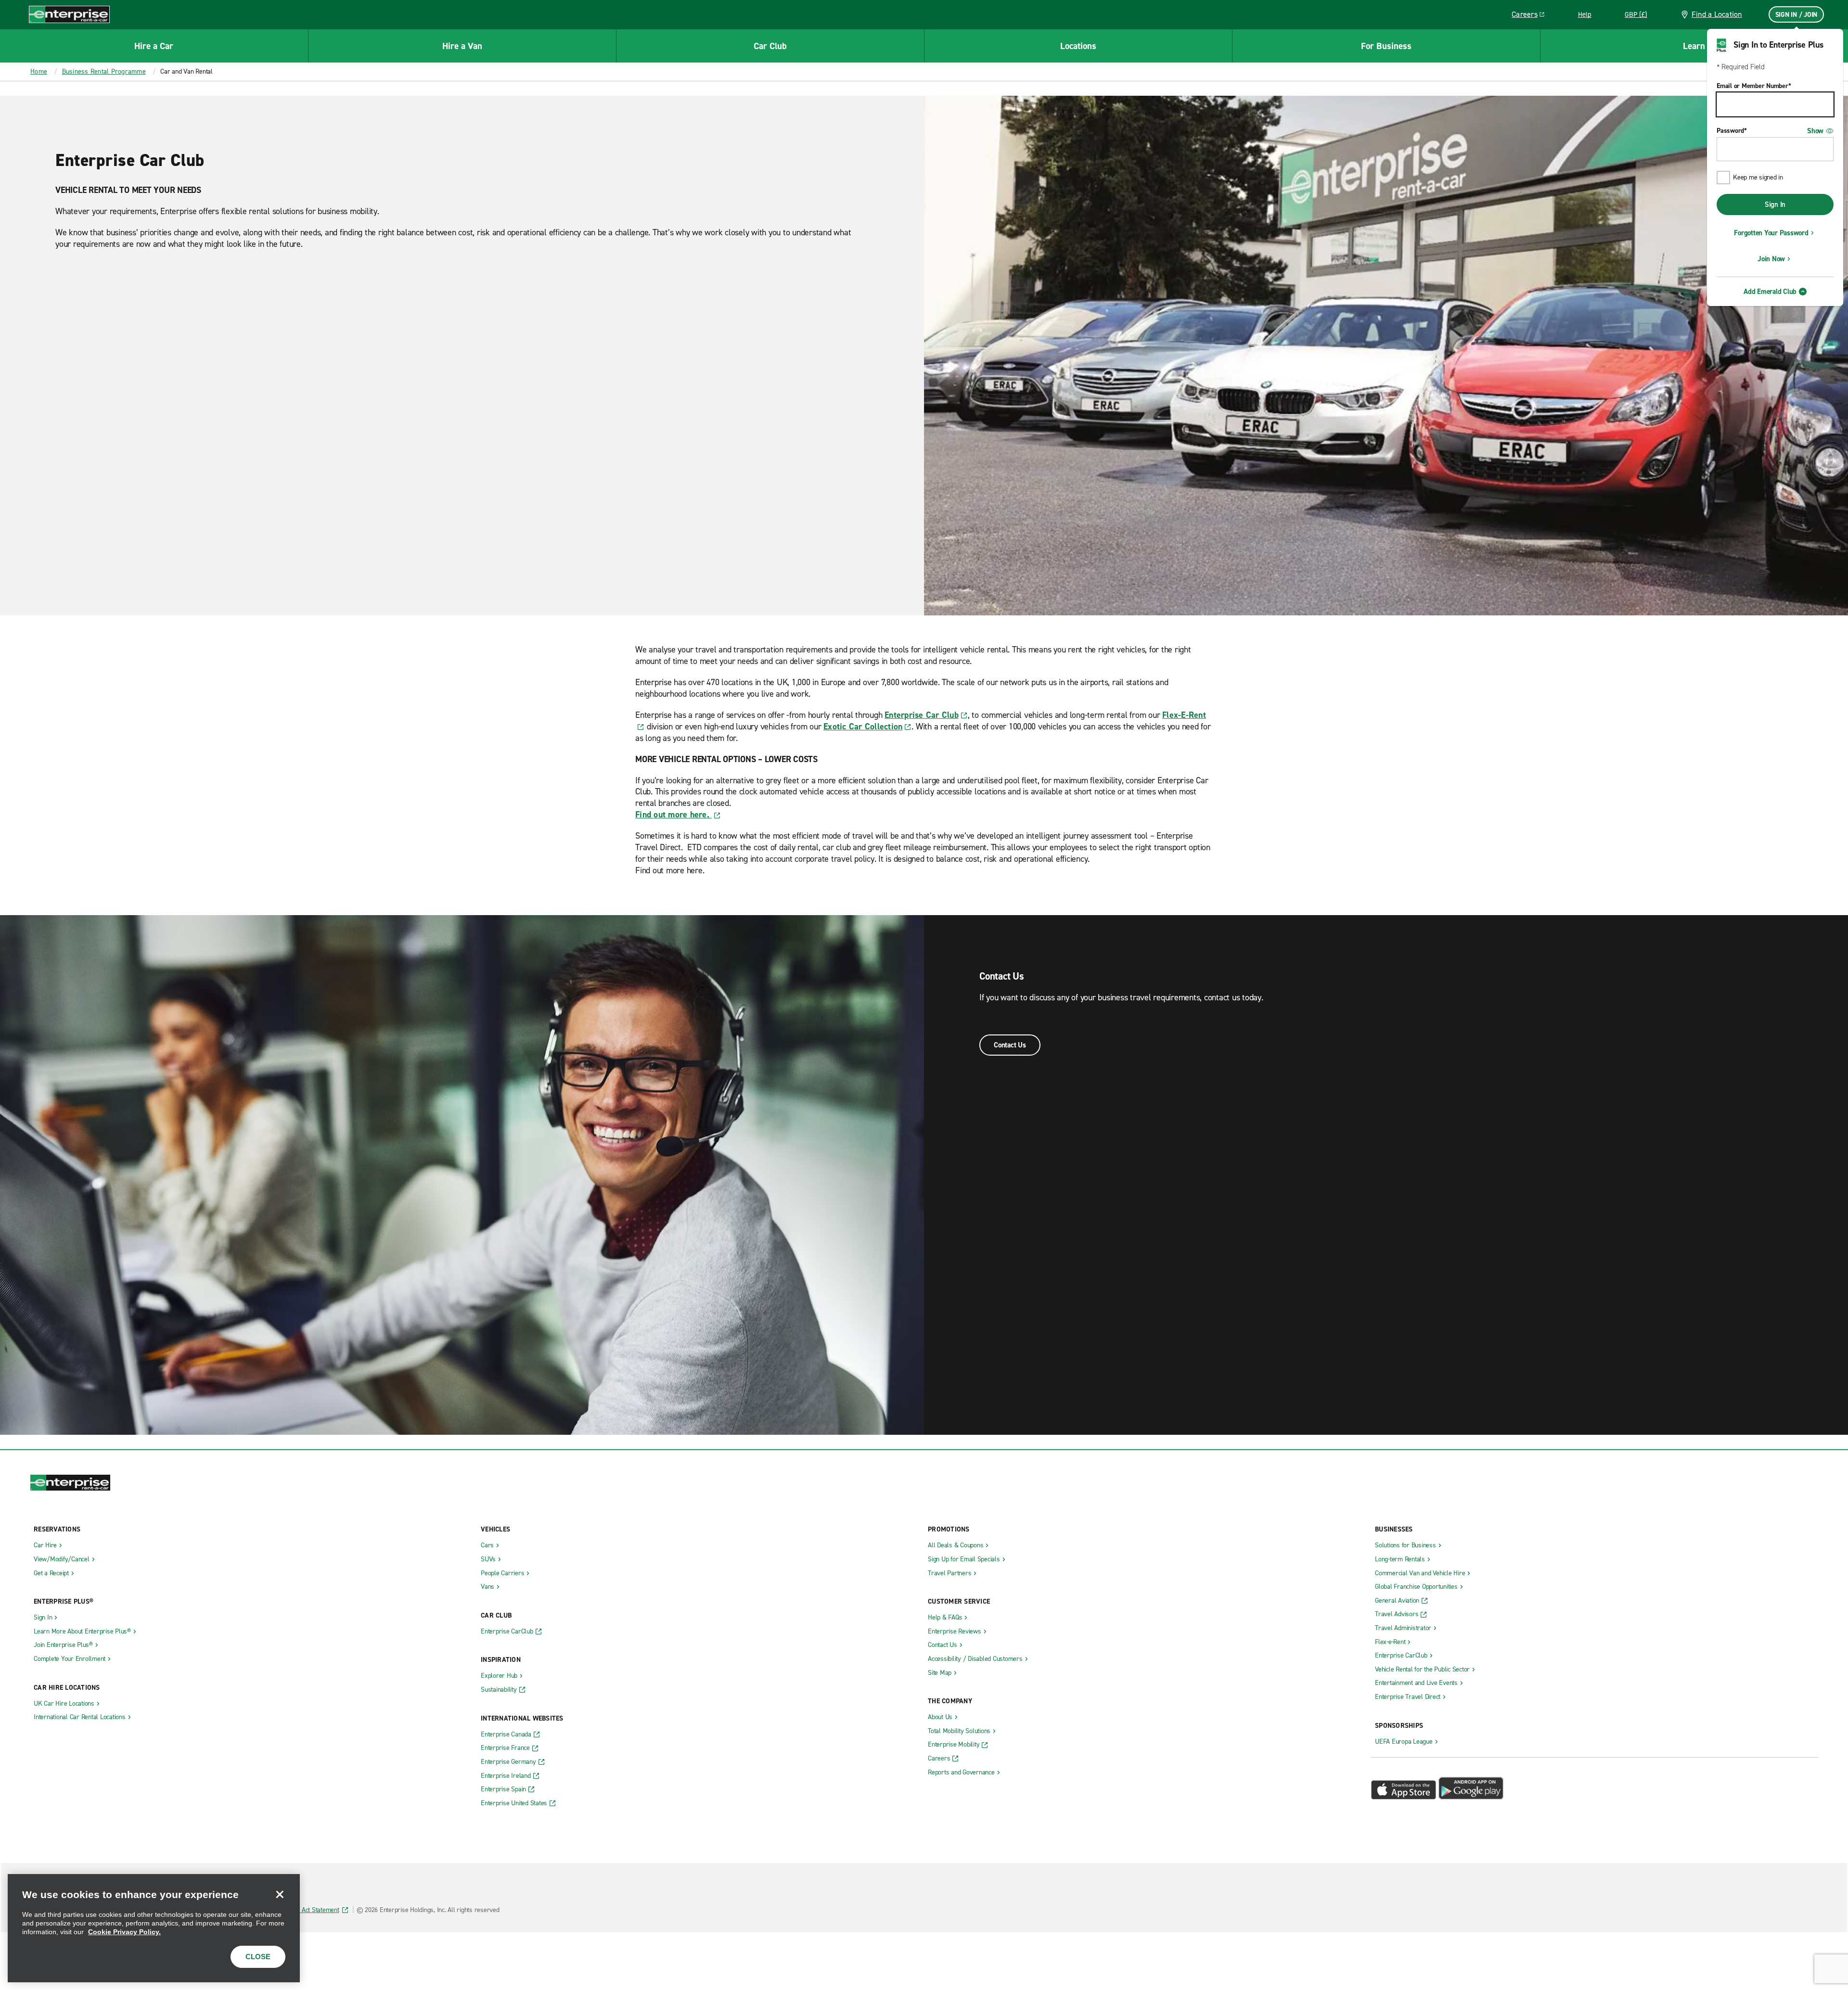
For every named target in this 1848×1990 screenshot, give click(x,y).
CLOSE (258, 1957)
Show (1815, 131)
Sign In (1775, 204)
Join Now (1771, 259)
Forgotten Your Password (1771, 233)
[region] (154, 1928)
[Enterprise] (69, 14)
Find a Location (1717, 14)
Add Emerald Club (1770, 292)
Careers (1532, 16)
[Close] (280, 1894)
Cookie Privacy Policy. (124, 1932)
